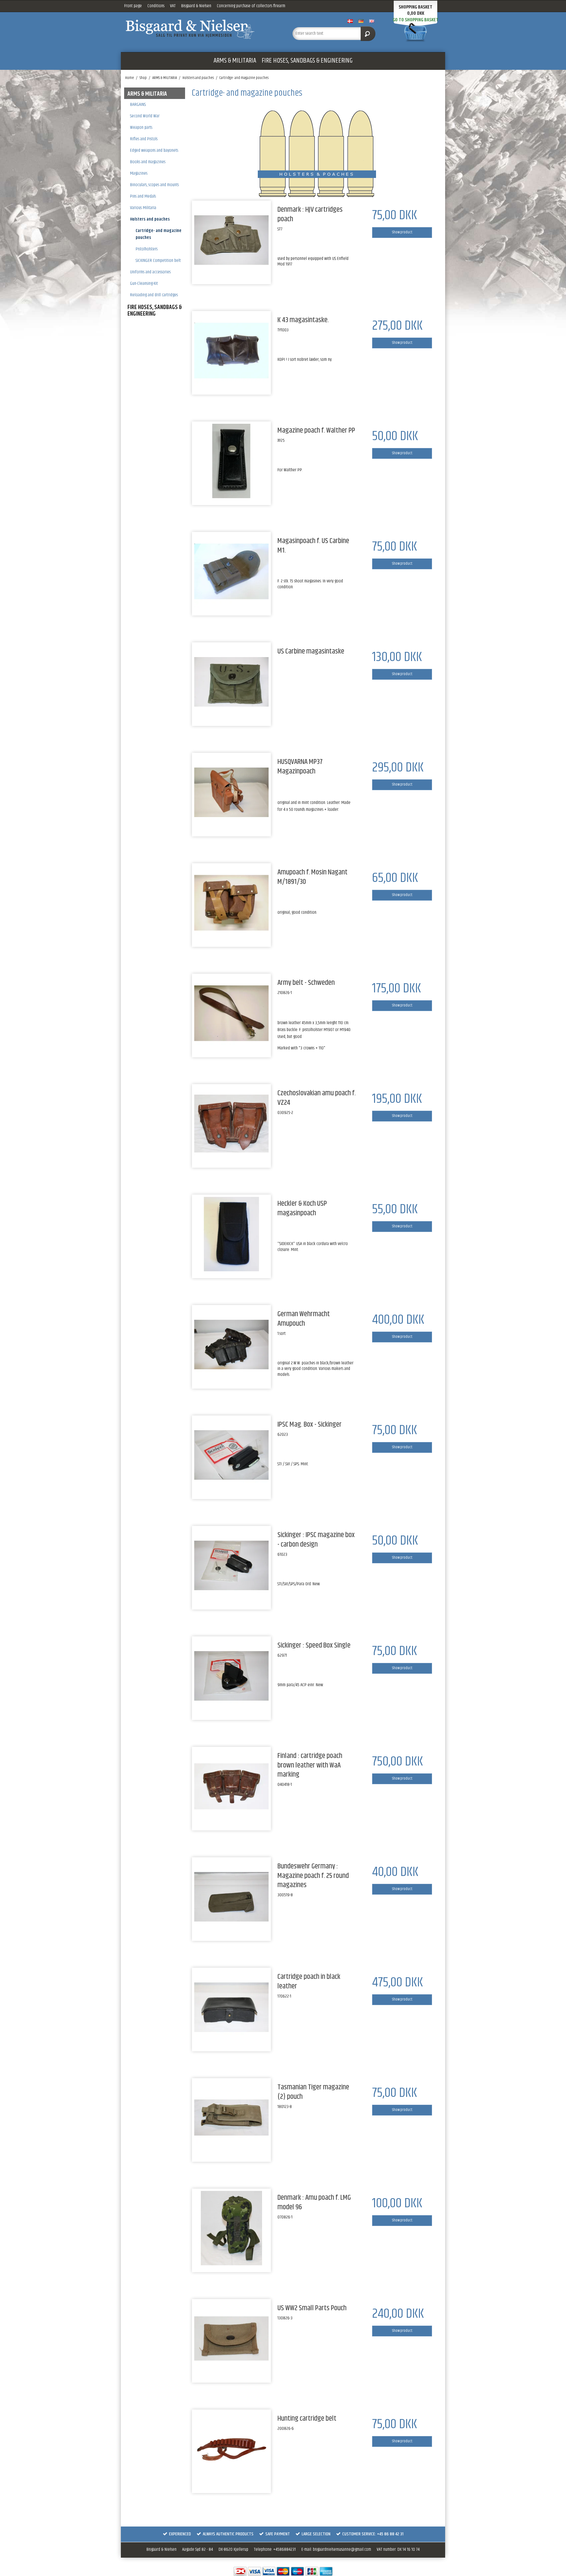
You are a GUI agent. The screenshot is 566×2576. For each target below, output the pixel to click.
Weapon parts (141, 127)
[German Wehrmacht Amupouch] (231, 1345)
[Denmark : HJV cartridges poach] (231, 240)
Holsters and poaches (150, 219)
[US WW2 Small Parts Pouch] (231, 2339)
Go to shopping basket (416, 20)
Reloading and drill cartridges (154, 295)
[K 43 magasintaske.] (231, 351)
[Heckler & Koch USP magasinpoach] (231, 1234)
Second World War (145, 116)
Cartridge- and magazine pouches (159, 234)
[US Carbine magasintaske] (231, 682)
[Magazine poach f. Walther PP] (231, 461)
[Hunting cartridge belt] (231, 2449)
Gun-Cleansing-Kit (144, 283)
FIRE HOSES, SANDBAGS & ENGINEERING (307, 61)
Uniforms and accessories (150, 272)
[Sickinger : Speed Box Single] (231, 1676)
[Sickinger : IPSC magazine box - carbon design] (231, 1565)
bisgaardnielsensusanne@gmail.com (342, 2549)
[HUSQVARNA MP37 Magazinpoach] (231, 792)
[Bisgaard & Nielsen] (202, 29)
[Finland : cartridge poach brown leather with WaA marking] (231, 1786)
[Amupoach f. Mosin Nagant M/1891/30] (231, 903)
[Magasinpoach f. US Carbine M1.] (231, 571)
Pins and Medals (143, 196)
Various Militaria (143, 208)
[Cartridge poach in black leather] (231, 2007)
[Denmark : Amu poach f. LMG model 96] (231, 2228)
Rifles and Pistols (144, 139)
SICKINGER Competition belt (158, 261)
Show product (402, 232)
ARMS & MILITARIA (235, 61)
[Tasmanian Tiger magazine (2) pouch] (231, 2118)
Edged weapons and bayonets (154, 150)
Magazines (139, 173)
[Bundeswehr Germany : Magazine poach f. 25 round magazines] (231, 1897)
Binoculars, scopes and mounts (154, 185)
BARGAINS (138, 105)
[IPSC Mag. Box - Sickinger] (231, 1455)
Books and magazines (148, 162)
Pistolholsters (147, 249)
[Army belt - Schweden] (231, 1013)
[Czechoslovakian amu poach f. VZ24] (231, 1124)
